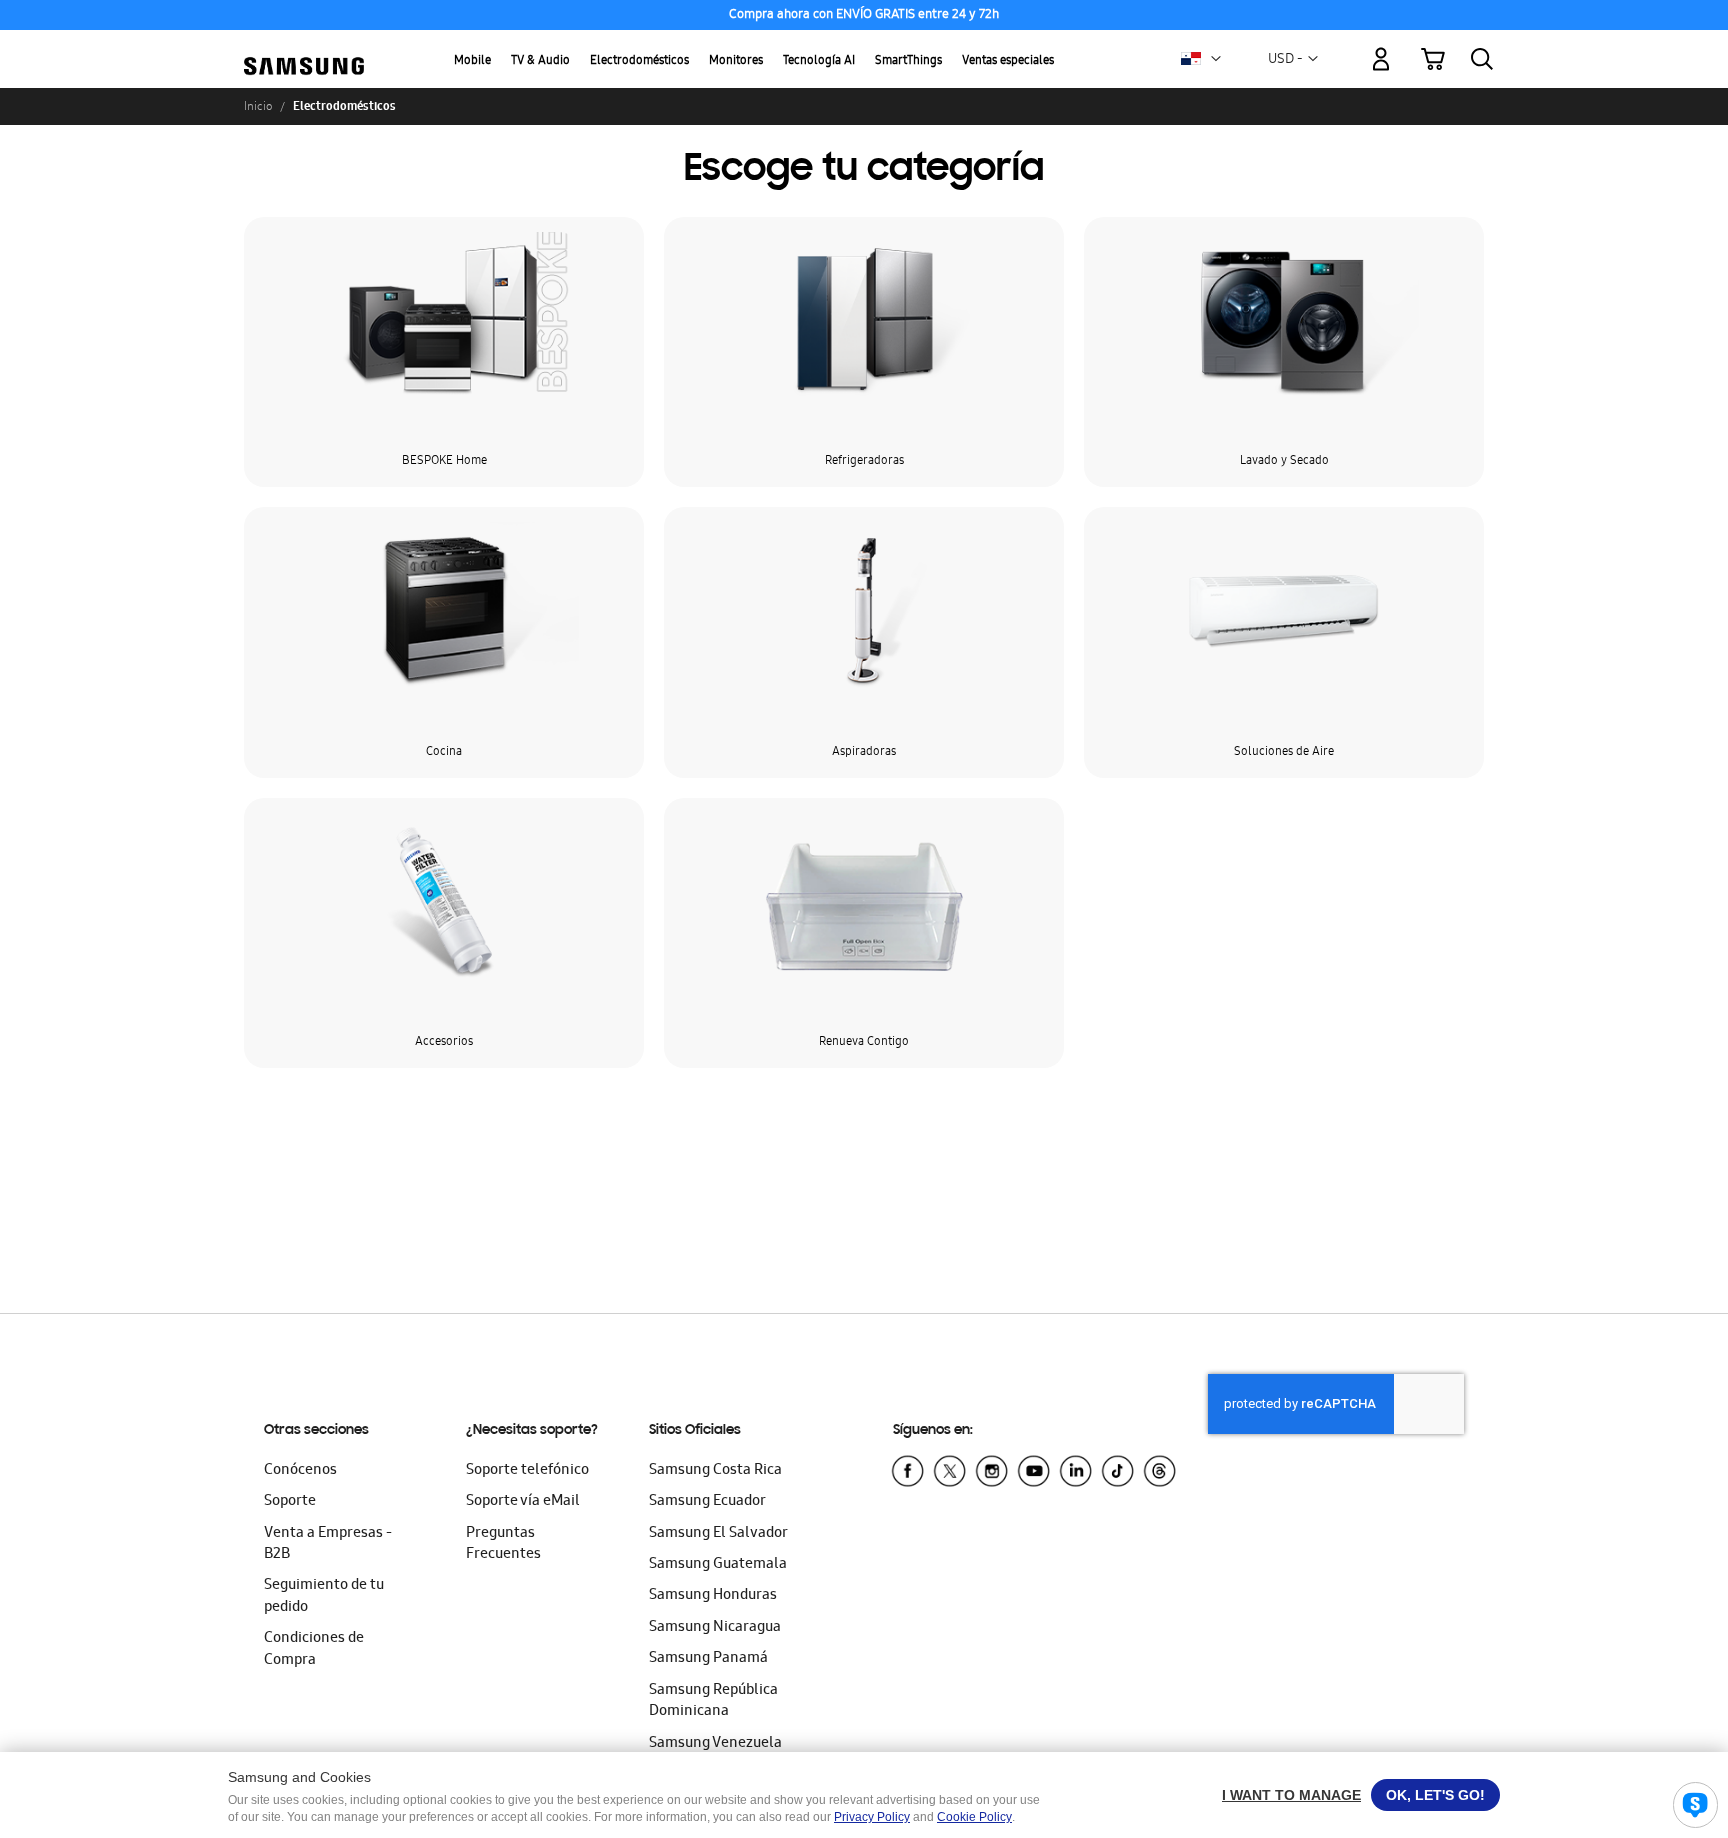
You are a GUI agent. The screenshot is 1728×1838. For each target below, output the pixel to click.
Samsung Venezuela (715, 1744)
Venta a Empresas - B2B (328, 1544)
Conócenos (300, 1471)
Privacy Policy (872, 1817)
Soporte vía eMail (523, 1502)
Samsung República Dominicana (713, 1701)
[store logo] (304, 47)
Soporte (290, 1502)
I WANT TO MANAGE (1291, 1795)
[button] (1216, 59)
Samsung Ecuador (707, 1502)
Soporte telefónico (527, 1471)
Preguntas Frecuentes (503, 1544)
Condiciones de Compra (314, 1649)
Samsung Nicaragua (715, 1628)
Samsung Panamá (708, 1659)
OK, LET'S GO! (1435, 1795)
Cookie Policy (974, 1817)
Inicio (258, 106)
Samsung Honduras (713, 1596)
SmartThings (908, 61)
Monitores (736, 61)
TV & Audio (540, 61)
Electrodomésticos (639, 61)
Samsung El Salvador (718, 1534)
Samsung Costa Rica (715, 1471)
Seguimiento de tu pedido (324, 1596)
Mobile (472, 61)
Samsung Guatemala (718, 1565)
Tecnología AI (819, 61)
